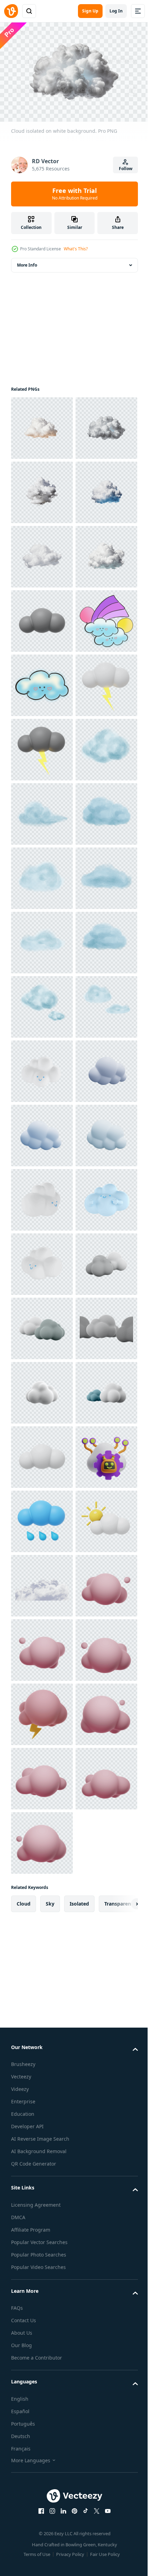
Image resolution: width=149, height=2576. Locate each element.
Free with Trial (75, 194)
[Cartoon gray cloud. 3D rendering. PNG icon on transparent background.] (42, 810)
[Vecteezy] (11, 11)
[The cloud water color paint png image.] (42, 1132)
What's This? (76, 249)
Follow (126, 169)
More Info (27, 262)
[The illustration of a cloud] (42, 875)
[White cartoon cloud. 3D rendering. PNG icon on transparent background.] (42, 2483)
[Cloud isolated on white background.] (42, 425)
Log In (116, 11)
